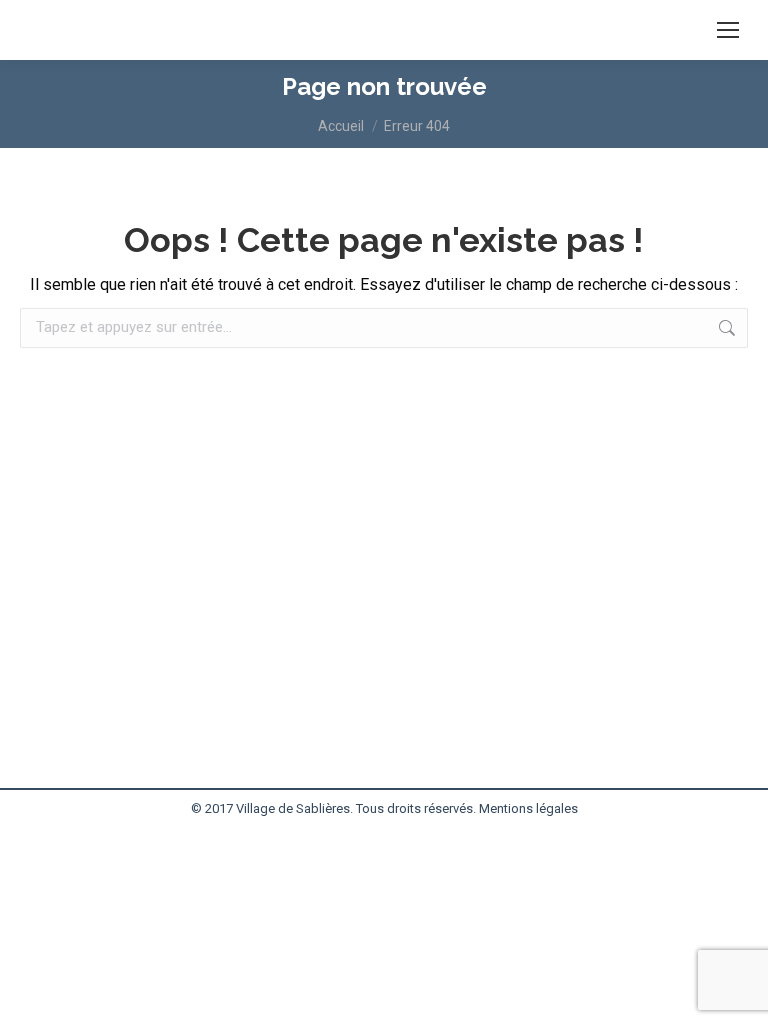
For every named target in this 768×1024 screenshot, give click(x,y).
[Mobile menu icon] (728, 30)
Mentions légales (528, 808)
